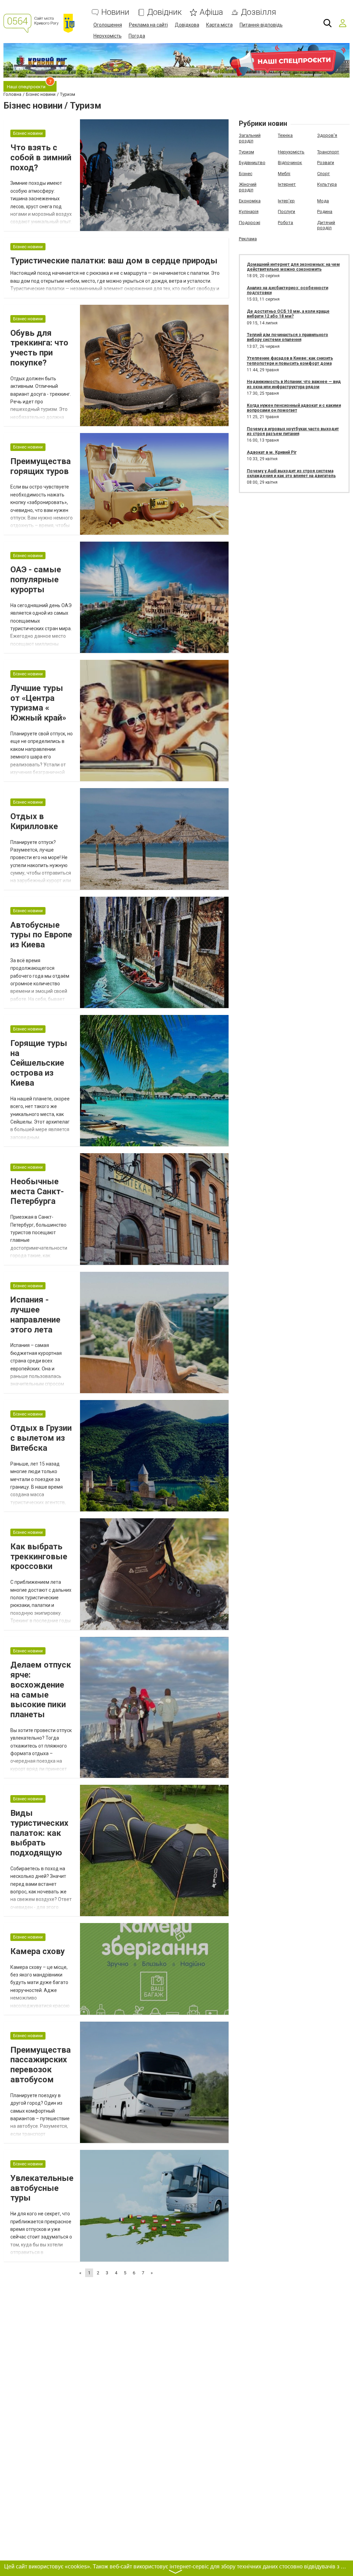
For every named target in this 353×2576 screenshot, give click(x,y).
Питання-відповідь (261, 25)
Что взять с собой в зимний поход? (41, 158)
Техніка (285, 135)
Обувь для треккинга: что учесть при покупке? (39, 348)
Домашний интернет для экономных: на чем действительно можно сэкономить (293, 267)
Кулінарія (249, 212)
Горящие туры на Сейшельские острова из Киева (39, 1063)
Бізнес (246, 174)
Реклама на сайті (148, 25)
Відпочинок (290, 163)
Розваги (326, 163)
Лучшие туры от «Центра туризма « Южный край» (38, 703)
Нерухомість (108, 36)
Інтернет (287, 184)
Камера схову (38, 1951)
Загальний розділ (250, 138)
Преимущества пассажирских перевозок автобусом (41, 2065)
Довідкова (187, 25)
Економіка (250, 201)
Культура (327, 184)
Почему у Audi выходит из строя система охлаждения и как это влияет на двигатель (291, 473)
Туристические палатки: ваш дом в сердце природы (114, 261)
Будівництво (252, 163)
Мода (323, 201)
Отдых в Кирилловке (34, 821)
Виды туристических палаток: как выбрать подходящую (39, 1833)
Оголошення (108, 25)
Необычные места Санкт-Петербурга (37, 1191)
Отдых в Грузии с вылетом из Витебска (41, 1438)
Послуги (286, 212)
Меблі (284, 174)
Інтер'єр (286, 201)
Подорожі (250, 223)
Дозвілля (259, 12)
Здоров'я (327, 135)
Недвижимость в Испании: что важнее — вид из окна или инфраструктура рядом (294, 384)
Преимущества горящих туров (41, 466)
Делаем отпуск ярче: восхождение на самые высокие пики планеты (41, 1690)
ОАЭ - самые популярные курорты (36, 580)
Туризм (246, 152)
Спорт (324, 174)
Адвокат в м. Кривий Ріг (272, 452)
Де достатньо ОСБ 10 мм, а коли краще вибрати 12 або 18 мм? (288, 314)
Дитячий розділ (326, 225)
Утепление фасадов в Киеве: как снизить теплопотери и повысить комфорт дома (290, 361)
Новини (115, 12)
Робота (285, 223)
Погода (137, 36)
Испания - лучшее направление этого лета (35, 1315)
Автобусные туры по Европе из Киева (41, 935)
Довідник (164, 12)
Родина (325, 212)
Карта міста (219, 25)
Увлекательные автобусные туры (42, 2188)
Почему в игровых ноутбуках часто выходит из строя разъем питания (293, 431)
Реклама (248, 239)
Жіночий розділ (248, 187)
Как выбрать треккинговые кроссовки (39, 1557)
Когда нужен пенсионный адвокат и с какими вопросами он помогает (294, 408)
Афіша (211, 12)
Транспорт (328, 152)
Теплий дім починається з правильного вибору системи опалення (288, 337)
